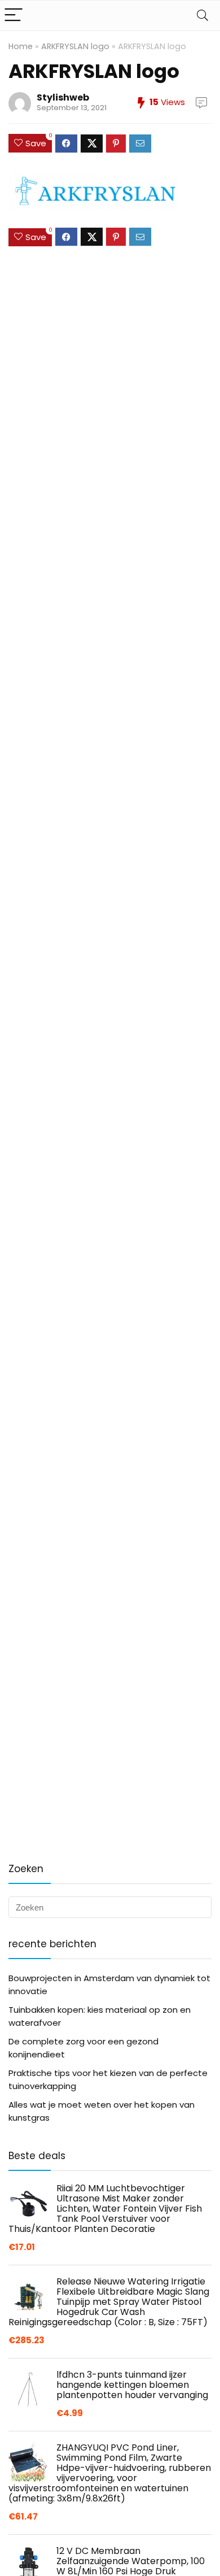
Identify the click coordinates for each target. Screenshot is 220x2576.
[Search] (203, 16)
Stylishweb (63, 97)
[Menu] (14, 16)
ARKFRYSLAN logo (75, 46)
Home (21, 46)
